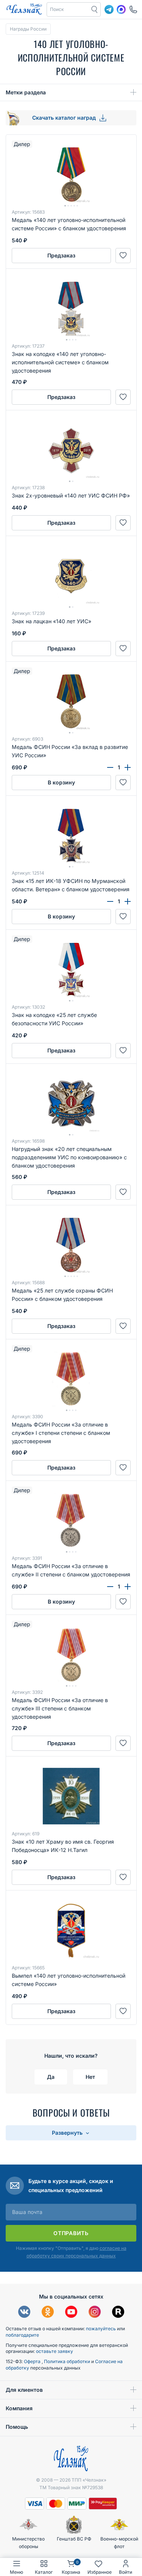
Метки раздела (26, 92)
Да (51, 2077)
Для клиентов (24, 2390)
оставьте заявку (55, 2351)
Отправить (71, 2233)
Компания (19, 2408)
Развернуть (68, 2133)
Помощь (17, 2427)
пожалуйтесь (101, 2329)
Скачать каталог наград (65, 118)
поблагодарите (22, 2335)
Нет (90, 2077)
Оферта (33, 2361)
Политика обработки (68, 2361)
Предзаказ (61, 255)
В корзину (61, 782)
